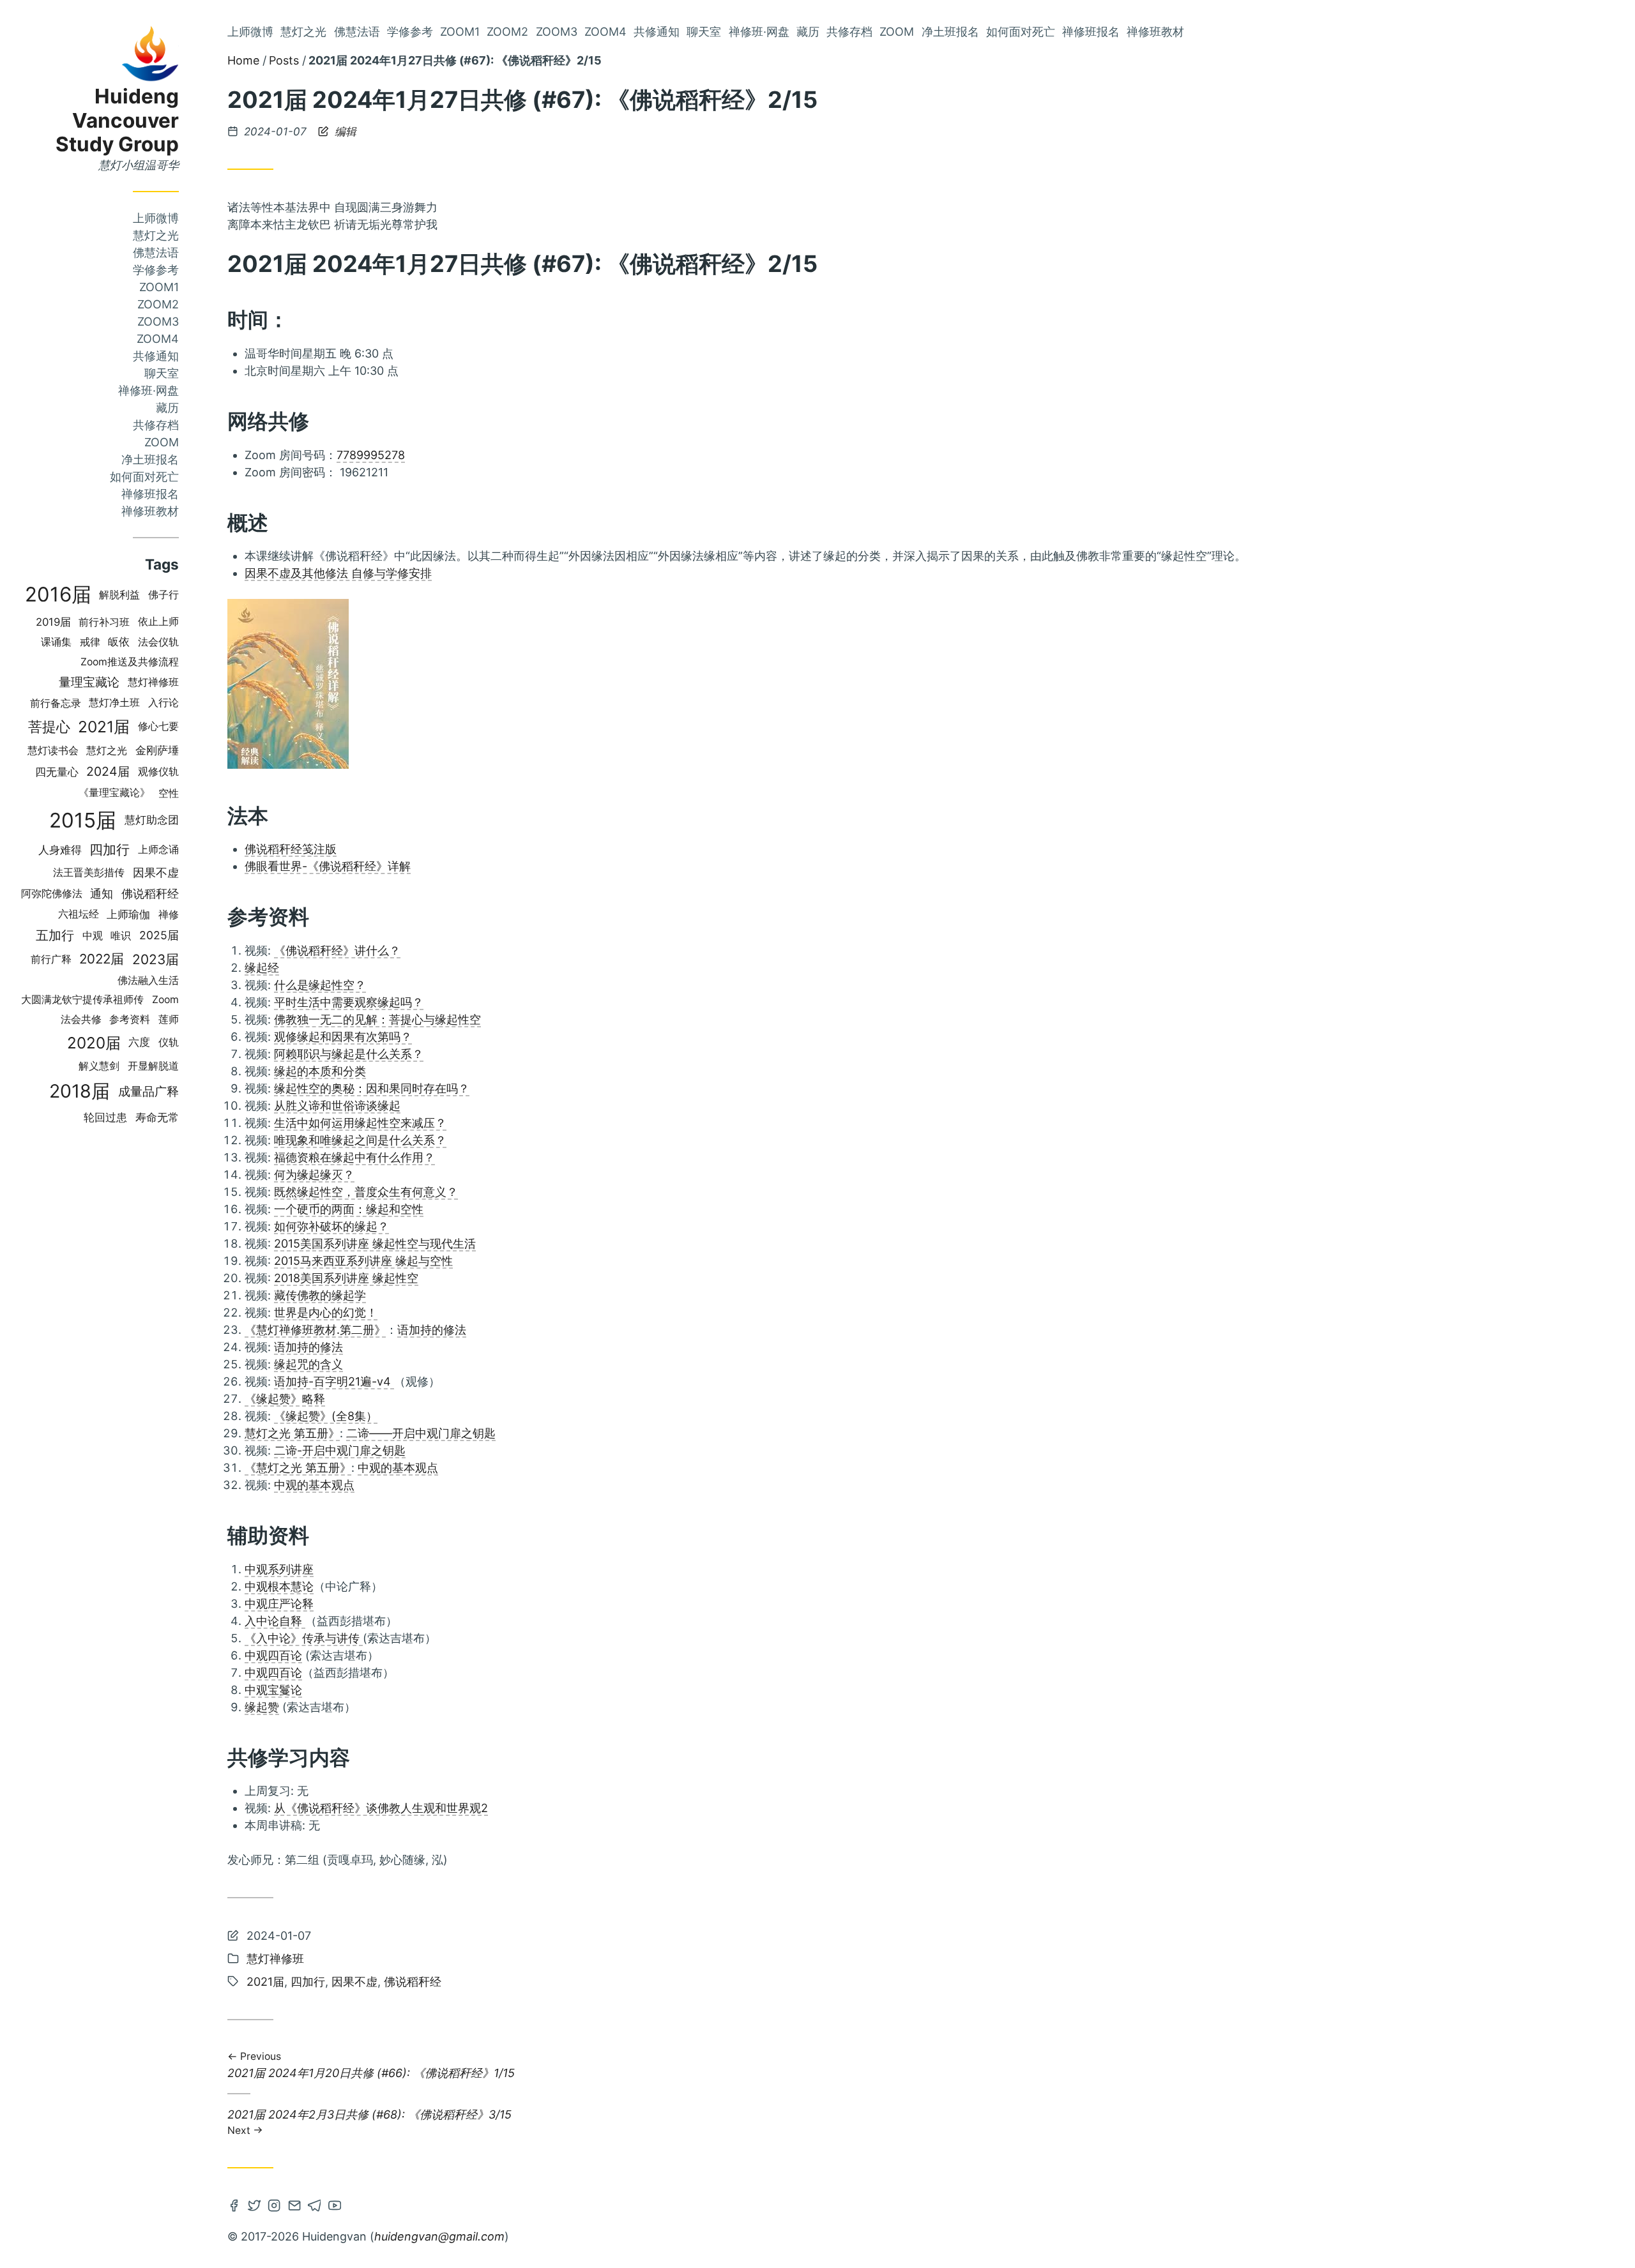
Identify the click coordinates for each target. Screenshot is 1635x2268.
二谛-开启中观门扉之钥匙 (340, 1450)
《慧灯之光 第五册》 (298, 1468)
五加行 (55, 935)
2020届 (94, 1043)
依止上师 (158, 622)
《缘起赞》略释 (285, 1399)
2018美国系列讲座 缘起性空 (346, 1278)
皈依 (119, 642)
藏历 (167, 408)
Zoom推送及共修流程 (130, 662)
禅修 (169, 914)
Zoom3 (158, 321)
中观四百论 (273, 1655)
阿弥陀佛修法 (52, 894)
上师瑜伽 (128, 914)
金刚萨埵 (157, 750)
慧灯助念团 (152, 820)
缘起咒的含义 (308, 1364)
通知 (102, 894)
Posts (284, 60)
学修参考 (156, 270)
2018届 (80, 1091)
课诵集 (56, 642)
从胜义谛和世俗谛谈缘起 (337, 1106)
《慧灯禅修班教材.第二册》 (315, 1330)
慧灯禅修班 (153, 682)
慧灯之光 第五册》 (292, 1433)
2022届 (102, 959)
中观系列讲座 (279, 1569)
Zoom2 (158, 304)
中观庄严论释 (279, 1604)
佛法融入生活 (148, 980)
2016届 (58, 594)
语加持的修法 (432, 1330)
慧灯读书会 (53, 750)
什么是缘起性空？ (320, 985)
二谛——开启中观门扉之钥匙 (421, 1433)
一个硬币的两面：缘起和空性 (349, 1209)
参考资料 (130, 1019)
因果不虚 (156, 872)
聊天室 (162, 373)
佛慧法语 (156, 253)
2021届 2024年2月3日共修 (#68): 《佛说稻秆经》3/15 (369, 2121)
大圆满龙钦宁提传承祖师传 (82, 1000)
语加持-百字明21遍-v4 (334, 1381)
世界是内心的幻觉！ (326, 1312)
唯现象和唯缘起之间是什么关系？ (360, 1140)
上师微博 (156, 218)
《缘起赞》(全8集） (326, 1416)
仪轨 (169, 1042)
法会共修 (81, 1019)
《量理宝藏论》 (114, 793)
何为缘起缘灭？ (314, 1175)
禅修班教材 (150, 511)
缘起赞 (262, 1707)
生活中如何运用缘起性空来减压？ (360, 1123)
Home (243, 60)
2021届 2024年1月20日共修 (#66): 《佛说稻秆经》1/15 (371, 2066)
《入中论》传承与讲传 (304, 1638)
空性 (169, 793)
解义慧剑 (99, 1066)
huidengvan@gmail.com (439, 2236)
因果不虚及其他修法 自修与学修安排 (338, 573)
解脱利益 (119, 595)
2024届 (108, 771)
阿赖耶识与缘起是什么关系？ (349, 1054)
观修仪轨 (158, 772)
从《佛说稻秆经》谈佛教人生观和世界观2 (381, 1808)
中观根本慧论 (279, 1586)
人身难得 (60, 850)
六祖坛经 (79, 914)
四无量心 (57, 772)
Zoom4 (158, 339)
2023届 (156, 959)
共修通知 (156, 356)
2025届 (159, 935)
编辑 (344, 132)
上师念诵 (158, 850)
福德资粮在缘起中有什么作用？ (354, 1157)
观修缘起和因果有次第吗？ (343, 1037)
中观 (93, 935)
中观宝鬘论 (273, 1690)
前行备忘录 (56, 703)
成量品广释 (148, 1091)
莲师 (169, 1019)
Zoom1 (159, 287)
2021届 (104, 727)
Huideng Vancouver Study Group (117, 120)
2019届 (53, 622)
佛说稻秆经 (150, 894)
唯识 (121, 936)
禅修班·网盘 (148, 390)
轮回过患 (105, 1117)
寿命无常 (157, 1117)
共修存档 (156, 425)
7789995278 (371, 455)
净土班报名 (150, 459)
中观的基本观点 (398, 1468)
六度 (139, 1042)
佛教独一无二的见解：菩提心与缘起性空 (377, 1019)
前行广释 (51, 959)
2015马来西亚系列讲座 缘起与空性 (363, 1261)
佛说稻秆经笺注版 (291, 849)
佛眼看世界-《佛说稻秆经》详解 (328, 866)
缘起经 (262, 968)
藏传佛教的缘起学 (320, 1295)
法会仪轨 (158, 642)
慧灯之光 (156, 235)
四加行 (110, 849)
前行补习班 (104, 622)
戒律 (90, 642)
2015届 (83, 820)
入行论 (163, 703)
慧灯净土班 (114, 703)
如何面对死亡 (144, 477)
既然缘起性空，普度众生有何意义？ (366, 1192)
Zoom (162, 442)
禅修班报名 (150, 494)
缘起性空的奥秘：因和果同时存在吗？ (372, 1088)
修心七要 (158, 726)
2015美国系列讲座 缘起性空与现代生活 (375, 1244)
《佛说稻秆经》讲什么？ (337, 950)
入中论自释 (275, 1621)
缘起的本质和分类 (320, 1071)
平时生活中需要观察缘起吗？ (349, 1002)
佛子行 (163, 595)
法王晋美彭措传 (89, 873)
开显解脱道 (153, 1066)
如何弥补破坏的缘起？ (331, 1226)
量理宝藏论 (89, 682)
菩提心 (49, 726)
